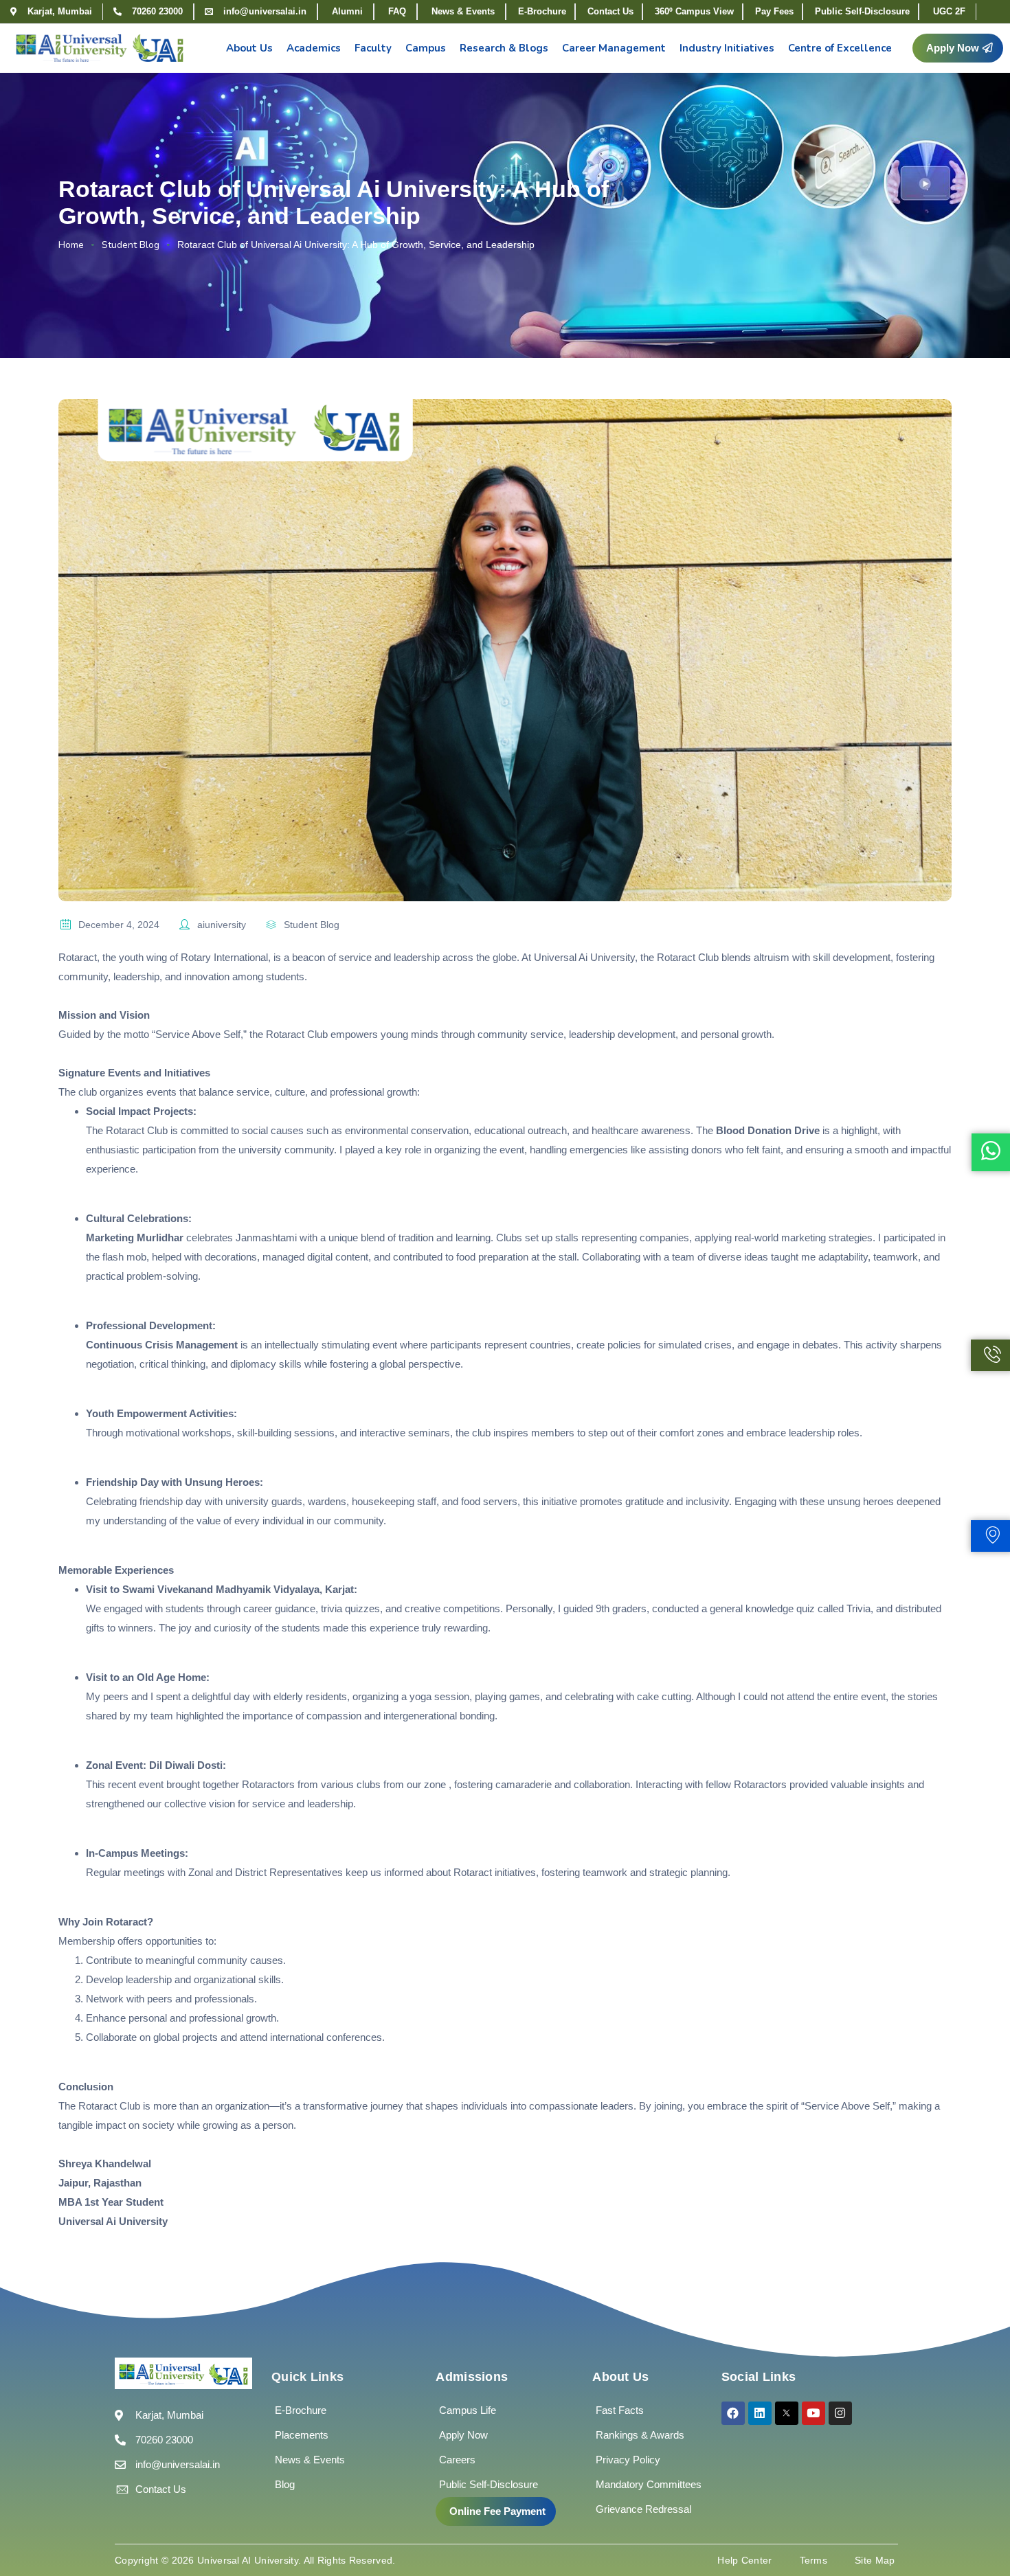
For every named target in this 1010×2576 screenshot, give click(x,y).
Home (71, 245)
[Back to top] (979, 2524)
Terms (814, 2560)
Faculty (373, 48)
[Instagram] (840, 2413)
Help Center (744, 2560)
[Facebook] (733, 2413)
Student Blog (131, 245)
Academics (314, 48)
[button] (958, 48)
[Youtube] (813, 2413)
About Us (249, 48)
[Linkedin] (760, 2413)
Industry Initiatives (727, 48)
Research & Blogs (504, 48)
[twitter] (787, 2413)
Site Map (875, 2560)
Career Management (614, 48)
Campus (426, 48)
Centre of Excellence (840, 48)
